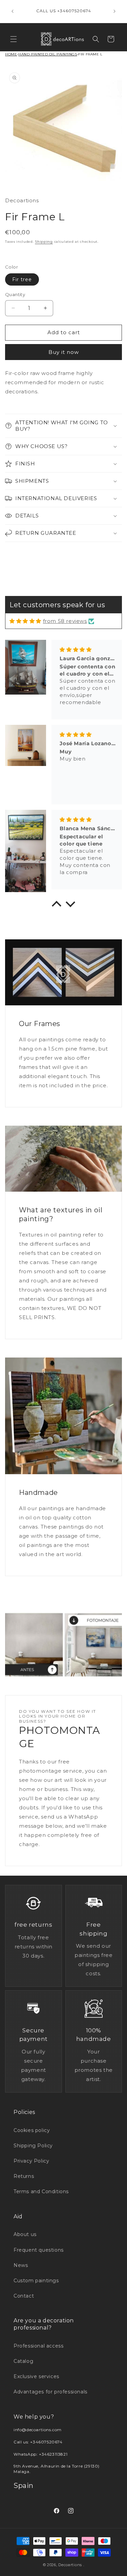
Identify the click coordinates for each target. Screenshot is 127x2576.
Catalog (23, 2361)
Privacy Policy (31, 2161)
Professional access (38, 2346)
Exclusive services (36, 2376)
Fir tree (22, 279)
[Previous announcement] (13, 11)
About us (25, 2234)
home (11, 54)
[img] (25, 621)
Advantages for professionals (50, 2392)
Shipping (44, 242)
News (21, 2265)
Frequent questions (39, 2250)
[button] (14, 39)
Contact (24, 2296)
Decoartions (70, 2565)
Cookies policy (32, 2130)
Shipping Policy (33, 2146)
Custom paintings (36, 2281)
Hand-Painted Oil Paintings (48, 54)
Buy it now (64, 352)
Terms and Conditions (41, 2191)
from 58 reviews (65, 621)
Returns (24, 2176)
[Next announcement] (114, 11)
